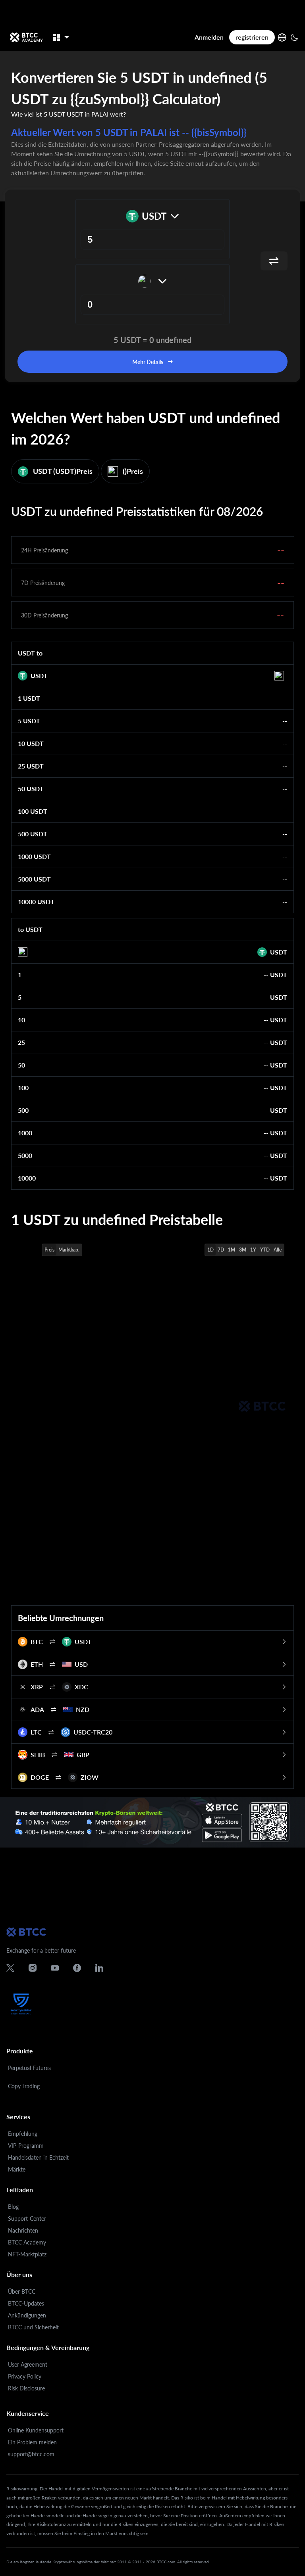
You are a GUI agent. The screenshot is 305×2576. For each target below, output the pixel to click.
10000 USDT (36, 902)
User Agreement (28, 2364)
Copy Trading (24, 2086)
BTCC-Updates (26, 2303)
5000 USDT (34, 879)
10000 (27, 1178)
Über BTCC (22, 2291)
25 (21, 1042)
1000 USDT (34, 856)
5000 (25, 1155)
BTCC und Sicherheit (33, 2327)
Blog (13, 2207)
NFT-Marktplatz (27, 2254)
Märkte (17, 2169)
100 (23, 1088)
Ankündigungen (27, 2315)
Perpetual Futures (29, 2068)
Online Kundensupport (36, 2430)
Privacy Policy (25, 2376)
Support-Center (27, 2219)
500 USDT (33, 834)
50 (21, 1065)
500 (23, 1110)
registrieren (252, 37)
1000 (25, 1133)
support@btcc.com (31, 2454)
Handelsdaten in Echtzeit (38, 2157)
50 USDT (31, 789)
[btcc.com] (26, 37)
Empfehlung (23, 2134)
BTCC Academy (27, 2242)
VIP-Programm (26, 2146)
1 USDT (29, 698)
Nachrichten (23, 2230)
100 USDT (33, 811)
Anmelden (209, 37)
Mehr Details (148, 362)
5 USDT (29, 721)
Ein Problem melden (32, 2442)
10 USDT (31, 743)
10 (21, 1020)
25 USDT (31, 766)
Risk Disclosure (26, 2388)
